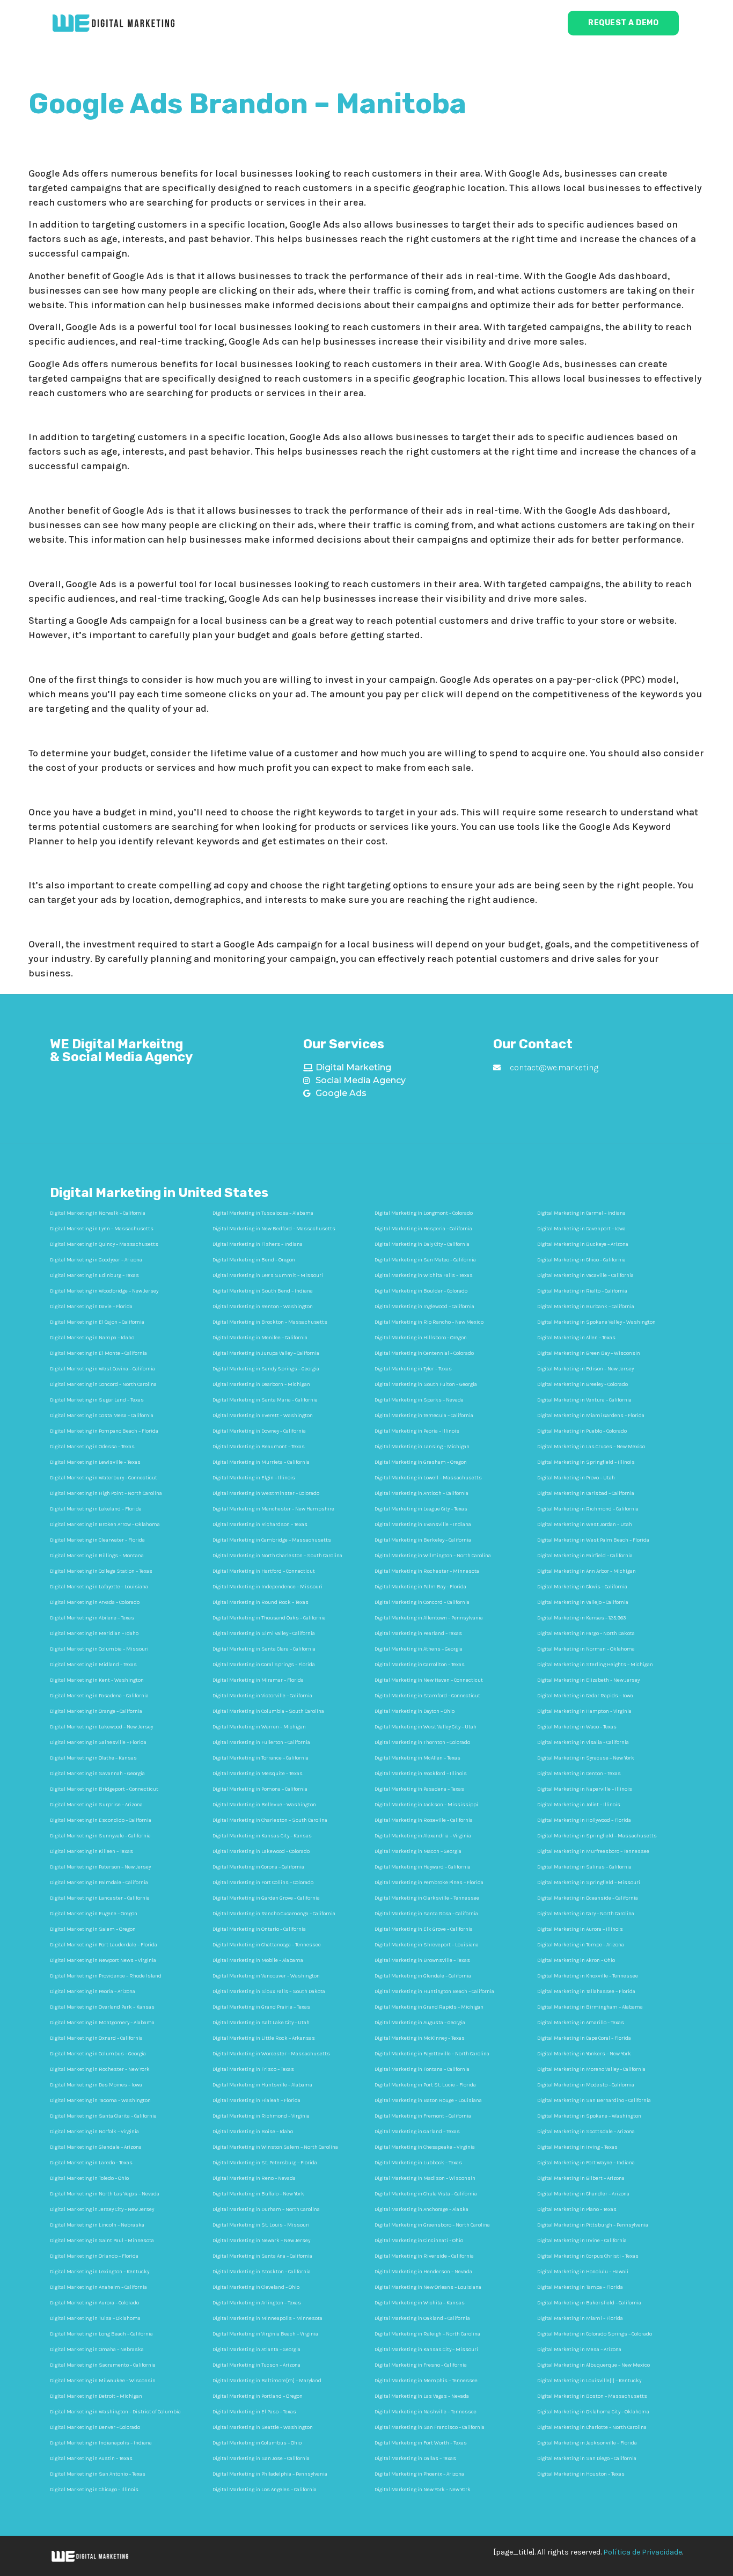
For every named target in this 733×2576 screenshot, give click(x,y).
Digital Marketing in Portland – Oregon (258, 2396)
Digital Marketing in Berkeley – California (423, 1540)
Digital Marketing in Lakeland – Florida (96, 1509)
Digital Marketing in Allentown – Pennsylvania (429, 1618)
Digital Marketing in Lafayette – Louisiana (99, 1587)
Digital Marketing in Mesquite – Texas (258, 1774)
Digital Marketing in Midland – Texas (93, 1665)
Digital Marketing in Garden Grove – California (266, 1898)
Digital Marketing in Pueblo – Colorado (582, 1431)
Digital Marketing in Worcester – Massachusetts (271, 2054)
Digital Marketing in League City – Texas (421, 1509)
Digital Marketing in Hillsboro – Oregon (421, 1338)
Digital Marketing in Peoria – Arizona (93, 1991)
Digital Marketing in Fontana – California (422, 2069)
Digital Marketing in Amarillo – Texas (581, 2023)
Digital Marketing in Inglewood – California (424, 1307)
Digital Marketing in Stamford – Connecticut (427, 1696)
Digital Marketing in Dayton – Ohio (415, 1711)
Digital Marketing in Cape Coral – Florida (584, 2038)
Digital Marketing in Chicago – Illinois (94, 2490)
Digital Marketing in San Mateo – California (425, 1260)
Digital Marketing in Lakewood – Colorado (261, 1851)
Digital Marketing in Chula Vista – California (426, 2194)
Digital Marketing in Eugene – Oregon (94, 1914)
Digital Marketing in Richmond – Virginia (261, 2116)
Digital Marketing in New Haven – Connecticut (429, 1680)
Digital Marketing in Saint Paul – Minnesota (102, 2241)
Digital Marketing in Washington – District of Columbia (115, 2412)
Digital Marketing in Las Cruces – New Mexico (591, 1447)
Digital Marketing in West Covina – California (102, 1369)
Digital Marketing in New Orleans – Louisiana (428, 2287)
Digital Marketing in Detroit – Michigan (96, 2396)
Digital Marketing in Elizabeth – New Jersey (588, 1680)
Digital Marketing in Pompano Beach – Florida (104, 1431)
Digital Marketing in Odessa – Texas (92, 1447)
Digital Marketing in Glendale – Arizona (96, 2147)
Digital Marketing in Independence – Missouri (267, 1587)
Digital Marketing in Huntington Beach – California (434, 1991)
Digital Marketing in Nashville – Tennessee (426, 2412)
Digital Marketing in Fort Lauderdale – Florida (104, 1945)
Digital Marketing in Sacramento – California (103, 2365)
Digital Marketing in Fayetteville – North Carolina (432, 2054)
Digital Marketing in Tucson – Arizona (256, 2365)
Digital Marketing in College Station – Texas (101, 1571)
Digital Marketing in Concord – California (422, 1602)
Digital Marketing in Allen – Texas (576, 1338)
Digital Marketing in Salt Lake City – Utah (261, 2023)
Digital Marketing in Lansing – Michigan (422, 1447)
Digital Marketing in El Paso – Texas (254, 2412)
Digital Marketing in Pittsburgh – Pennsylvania (593, 2225)
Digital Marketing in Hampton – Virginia (584, 1711)
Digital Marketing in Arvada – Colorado (95, 1602)
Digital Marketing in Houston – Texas (581, 2474)
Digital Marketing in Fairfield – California (585, 1556)
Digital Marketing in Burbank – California (586, 1307)
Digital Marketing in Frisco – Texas (253, 2069)
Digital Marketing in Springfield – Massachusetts (597, 1836)
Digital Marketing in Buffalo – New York (258, 2194)
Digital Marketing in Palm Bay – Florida (420, 1587)
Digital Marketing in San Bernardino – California (594, 2100)
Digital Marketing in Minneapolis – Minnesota (267, 2318)
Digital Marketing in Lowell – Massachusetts (428, 1478)
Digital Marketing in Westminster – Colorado (266, 1493)
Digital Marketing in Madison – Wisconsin (425, 2178)
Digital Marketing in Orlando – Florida (94, 2256)
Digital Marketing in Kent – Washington (97, 1680)
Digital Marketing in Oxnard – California (96, 2038)
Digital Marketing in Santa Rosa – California (426, 1914)
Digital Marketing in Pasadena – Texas (419, 1789)
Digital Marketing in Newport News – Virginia (103, 1960)
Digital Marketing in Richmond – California (588, 1509)
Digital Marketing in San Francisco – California (430, 2427)
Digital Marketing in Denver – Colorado (95, 2427)
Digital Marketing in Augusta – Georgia (420, 2023)
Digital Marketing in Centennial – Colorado (424, 1353)
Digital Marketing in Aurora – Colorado (94, 2303)
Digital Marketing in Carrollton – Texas (420, 1665)
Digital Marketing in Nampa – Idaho (92, 1338)
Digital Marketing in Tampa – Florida (580, 2287)
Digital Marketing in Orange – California (96, 1711)
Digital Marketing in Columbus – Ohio (257, 2443)
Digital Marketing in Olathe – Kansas (93, 1758)
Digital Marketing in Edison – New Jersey (585, 1369)
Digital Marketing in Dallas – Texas (415, 2458)
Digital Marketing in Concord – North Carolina (103, 1384)
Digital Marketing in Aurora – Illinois (580, 1929)
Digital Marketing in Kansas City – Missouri (426, 2349)
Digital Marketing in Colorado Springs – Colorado (595, 2334)
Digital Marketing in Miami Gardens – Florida (591, 1415)
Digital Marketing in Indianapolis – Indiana (101, 2443)
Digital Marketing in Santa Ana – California (262, 2256)
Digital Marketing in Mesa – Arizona (579, 2349)
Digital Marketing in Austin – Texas (91, 2458)
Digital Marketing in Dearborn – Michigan (261, 1384)
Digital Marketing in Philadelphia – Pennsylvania (270, 2474)
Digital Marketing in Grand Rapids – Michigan (429, 2007)
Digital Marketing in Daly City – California (422, 1244)
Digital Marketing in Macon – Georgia (418, 1851)
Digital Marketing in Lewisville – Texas (95, 1462)
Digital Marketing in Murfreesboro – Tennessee (593, 1851)
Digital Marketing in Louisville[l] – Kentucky (589, 2381)
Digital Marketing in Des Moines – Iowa (96, 2085)
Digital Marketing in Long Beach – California (101, 2334)
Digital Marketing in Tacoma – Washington (100, 2100)
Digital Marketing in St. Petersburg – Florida (265, 2163)
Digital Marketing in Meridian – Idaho (94, 1633)
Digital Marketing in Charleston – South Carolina (270, 1820)
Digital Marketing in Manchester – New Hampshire (273, 1509)
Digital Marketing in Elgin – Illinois (254, 1478)
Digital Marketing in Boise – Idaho (253, 2132)
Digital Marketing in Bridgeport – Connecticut (104, 1789)
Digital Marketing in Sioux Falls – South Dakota (269, 1991)
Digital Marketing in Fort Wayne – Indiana (586, 2163)
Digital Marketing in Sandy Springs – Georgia (266, 1369)
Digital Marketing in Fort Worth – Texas (421, 2443)
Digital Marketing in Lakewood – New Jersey (101, 1727)
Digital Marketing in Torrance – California (261, 1758)
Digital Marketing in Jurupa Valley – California (266, 1353)
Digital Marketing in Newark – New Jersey (261, 2241)
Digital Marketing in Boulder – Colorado (421, 1291)
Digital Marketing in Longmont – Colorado (424, 1213)
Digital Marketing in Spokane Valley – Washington (596, 1322)
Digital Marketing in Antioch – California (422, 1493)
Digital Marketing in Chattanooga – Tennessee (267, 1945)
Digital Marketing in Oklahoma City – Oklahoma (593, 2412)
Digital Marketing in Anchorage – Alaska (422, 2209)
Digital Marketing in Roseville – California (424, 1820)
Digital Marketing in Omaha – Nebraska (97, 2349)
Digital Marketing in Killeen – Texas (91, 1851)
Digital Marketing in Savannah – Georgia (97, 1774)
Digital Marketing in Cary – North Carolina (586, 1914)
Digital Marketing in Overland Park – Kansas (102, 2007)
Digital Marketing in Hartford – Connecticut (264, 1571)
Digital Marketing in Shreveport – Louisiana (427, 1945)
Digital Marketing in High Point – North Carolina (106, 1493)
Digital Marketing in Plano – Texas (577, 2209)
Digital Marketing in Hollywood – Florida (584, 1820)
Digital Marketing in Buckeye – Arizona (583, 1244)
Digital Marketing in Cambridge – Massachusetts (272, 1540)
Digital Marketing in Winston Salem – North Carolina (275, 2147)
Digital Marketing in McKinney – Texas (420, 2038)
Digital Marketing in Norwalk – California (98, 1213)
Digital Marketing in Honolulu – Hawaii (583, 2272)
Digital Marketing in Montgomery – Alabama (102, 2023)
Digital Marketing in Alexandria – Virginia (423, 1836)
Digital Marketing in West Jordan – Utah (585, 1524)
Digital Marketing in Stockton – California (262, 2272)
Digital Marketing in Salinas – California (584, 1867)
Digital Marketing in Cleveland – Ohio (256, 2287)
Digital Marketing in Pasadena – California (99, 1696)
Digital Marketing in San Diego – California (587, 2458)
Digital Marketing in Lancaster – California (100, 1898)
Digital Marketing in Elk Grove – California (424, 1929)
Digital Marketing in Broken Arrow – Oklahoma (105, 1524)
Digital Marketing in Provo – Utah (576, 1478)
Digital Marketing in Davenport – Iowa (581, 1229)
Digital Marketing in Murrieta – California (261, 1462)
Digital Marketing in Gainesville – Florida (98, 1742)
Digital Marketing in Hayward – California (423, 1867)
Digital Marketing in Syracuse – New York (586, 1758)
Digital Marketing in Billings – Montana (97, 1556)
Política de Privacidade (643, 2552)
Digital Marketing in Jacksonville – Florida (587, 2443)
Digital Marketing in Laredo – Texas (91, 2163)
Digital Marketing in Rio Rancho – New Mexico (429, 1322)
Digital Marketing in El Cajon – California (97, 1322)
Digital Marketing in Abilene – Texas (92, 1618)
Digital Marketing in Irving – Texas (577, 2147)
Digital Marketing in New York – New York (423, 2490)
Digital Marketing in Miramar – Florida (258, 1680)
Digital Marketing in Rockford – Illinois (421, 1774)
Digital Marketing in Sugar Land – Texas (97, 1400)
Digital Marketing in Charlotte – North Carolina (592, 2427)
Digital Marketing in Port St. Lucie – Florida (425, 2085)
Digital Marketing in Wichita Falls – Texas (424, 1275)
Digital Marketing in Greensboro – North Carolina (432, 2225)
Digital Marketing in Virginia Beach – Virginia (265, 2334)
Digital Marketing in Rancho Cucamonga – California (274, 1914)
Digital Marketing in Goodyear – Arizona (96, 1260)
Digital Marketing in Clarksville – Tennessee (427, 1898)
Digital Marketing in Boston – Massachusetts (592, 2396)
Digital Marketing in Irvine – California (582, 2241)
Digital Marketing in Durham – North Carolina (266, 2209)
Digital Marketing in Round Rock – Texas (261, 1602)
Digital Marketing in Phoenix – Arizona (419, 2474)
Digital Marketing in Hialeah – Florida (256, 2100)
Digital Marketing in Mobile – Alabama (258, 1960)
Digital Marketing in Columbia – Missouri (99, 1649)
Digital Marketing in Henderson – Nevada (423, 2272)
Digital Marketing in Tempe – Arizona (581, 1945)
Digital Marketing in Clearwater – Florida (97, 1540)
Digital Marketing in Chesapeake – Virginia (425, 2147)
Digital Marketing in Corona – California (258, 1867)
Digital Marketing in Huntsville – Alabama (262, 2085)
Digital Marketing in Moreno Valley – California (591, 2069)
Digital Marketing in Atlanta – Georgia (256, 2349)
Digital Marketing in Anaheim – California (98, 2287)
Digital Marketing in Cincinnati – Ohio (419, 2241)
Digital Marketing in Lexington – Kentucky (100, 2272)
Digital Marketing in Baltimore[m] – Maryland (267, 2381)
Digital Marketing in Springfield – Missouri (589, 1882)
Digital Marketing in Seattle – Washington (263, 2427)
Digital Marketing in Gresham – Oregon (421, 1462)
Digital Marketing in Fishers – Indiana (258, 1244)
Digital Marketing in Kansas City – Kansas (262, 1836)
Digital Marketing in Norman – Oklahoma (586, 1649)
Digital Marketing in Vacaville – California (585, 1275)
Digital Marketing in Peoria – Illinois (417, 1431)
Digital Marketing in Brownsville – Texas (422, 1960)
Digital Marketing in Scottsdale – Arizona (586, 2132)
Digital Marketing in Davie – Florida (91, 1307)
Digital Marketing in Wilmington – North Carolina (433, 1556)
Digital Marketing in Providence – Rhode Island (106, 1976)
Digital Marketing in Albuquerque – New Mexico (593, 2365)
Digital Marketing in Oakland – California (422, 2318)
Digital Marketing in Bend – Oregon (254, 1260)
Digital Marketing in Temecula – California (424, 1415)
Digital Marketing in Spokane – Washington (589, 2116)
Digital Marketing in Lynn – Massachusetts (102, 1229)
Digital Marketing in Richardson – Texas (260, 1524)
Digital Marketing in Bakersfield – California (589, 2303)
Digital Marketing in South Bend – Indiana (263, 1291)
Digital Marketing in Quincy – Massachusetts (104, 1244)
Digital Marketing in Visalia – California (583, 1742)
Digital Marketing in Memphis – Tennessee (426, 2381)
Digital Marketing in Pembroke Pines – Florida (429, 1882)
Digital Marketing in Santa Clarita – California (103, 2116)
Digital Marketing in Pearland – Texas (418, 1633)
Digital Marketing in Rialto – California (582, 1291)
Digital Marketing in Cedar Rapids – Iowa (585, 1696)
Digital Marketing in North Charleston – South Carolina (277, 1556)
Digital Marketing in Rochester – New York (100, 2069)
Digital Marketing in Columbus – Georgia (98, 2054)
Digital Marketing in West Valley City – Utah (426, 1727)
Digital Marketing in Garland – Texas (417, 2132)
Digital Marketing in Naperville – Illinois (585, 1789)
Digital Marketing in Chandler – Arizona (583, 2194)
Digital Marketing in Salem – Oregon (93, 1929)
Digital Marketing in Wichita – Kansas (420, 2303)
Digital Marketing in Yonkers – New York (584, 2054)
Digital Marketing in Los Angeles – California (265, 2490)
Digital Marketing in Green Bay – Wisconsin (589, 1353)
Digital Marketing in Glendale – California (423, 1976)
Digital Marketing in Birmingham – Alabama (590, 2007)
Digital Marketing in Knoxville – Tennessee (588, 1976)
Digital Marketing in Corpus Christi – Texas (588, 2256)
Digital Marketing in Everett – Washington (263, 1415)
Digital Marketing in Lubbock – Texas (418, 2163)
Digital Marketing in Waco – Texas (577, 1727)
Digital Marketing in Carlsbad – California (586, 1493)
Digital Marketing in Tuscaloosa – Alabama (263, 1213)
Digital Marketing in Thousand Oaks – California (269, 1618)
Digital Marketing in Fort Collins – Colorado (263, 1882)
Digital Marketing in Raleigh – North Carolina (427, 2334)
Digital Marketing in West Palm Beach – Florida (593, 1540)
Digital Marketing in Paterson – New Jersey (100, 1867)
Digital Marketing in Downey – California (259, 1431)
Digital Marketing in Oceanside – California (588, 1898)
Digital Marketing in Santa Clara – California (264, 1649)
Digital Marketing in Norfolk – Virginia (94, 2132)
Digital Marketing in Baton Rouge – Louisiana (428, 2100)
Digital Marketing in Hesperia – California (423, 1229)
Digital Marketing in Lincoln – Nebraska (97, 2225)
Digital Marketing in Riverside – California (424, 2256)
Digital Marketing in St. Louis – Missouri (261, 2225)
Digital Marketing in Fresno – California (421, 2365)
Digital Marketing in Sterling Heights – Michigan (595, 1665)
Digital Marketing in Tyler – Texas (413, 1369)
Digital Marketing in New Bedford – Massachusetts (274, 1229)
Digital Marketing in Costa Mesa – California (102, 1415)
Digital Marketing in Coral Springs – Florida (264, 1665)
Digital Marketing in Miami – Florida (580, 2318)
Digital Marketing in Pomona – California (260, 1789)
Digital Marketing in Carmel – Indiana (581, 1213)
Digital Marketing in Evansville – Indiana (423, 1524)
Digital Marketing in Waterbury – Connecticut (104, 1478)
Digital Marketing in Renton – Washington (263, 1307)
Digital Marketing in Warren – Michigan (259, 1727)
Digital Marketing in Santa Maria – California (265, 1400)
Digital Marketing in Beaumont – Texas (259, 1447)
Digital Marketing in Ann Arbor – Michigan (587, 1571)
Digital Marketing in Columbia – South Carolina (268, 1711)
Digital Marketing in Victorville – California (262, 1696)
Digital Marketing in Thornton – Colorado (422, 1742)
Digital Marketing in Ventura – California (584, 1400)
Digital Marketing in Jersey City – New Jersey (102, 2209)
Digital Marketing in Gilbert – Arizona (581, 2178)
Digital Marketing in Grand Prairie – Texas (261, 2007)
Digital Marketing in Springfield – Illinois (586, 1462)
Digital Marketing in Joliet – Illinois (579, 1805)
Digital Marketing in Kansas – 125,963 (581, 1618)
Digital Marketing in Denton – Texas (579, 1774)
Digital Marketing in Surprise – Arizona (96, 1805)
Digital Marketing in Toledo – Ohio (89, 2178)
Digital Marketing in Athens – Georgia (419, 1649)
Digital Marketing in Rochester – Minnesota (427, 1571)
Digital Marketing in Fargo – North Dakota (586, 1633)
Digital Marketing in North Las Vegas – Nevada (105, 2194)
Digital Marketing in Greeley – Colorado (582, 1384)
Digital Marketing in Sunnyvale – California (100, 1836)
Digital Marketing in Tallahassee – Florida (586, 1991)
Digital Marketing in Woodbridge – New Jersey (104, 1291)
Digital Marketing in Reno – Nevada (254, 2178)
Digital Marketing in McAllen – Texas (417, 1758)
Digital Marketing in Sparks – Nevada (419, 1400)
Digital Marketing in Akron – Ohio (576, 1960)
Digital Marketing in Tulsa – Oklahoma (95, 2318)
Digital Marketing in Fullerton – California (261, 1742)
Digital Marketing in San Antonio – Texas (98, 2474)
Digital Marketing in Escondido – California (101, 1820)
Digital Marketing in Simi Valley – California (264, 1633)
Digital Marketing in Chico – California (581, 1260)
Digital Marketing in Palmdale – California (99, 1882)
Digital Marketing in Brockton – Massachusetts (270, 1322)
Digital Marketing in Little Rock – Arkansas (264, 2038)
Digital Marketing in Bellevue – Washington (264, 1805)
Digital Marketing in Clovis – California (582, 1587)
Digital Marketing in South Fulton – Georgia (426, 1384)
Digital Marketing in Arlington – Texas (257, 2303)
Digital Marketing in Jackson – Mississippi (426, 1805)
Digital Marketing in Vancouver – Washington (266, 1976)
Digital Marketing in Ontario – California (259, 1929)
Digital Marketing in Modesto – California (586, 2085)
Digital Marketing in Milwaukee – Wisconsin (103, 2381)
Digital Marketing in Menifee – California (260, 1338)
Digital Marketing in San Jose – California (261, 2458)
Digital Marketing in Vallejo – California (583, 1602)
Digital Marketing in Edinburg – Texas (94, 1275)
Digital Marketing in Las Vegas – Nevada (422, 2396)
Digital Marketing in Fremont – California (423, 2116)
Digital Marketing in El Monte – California (98, 1353)
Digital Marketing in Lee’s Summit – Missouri (268, 1275)
